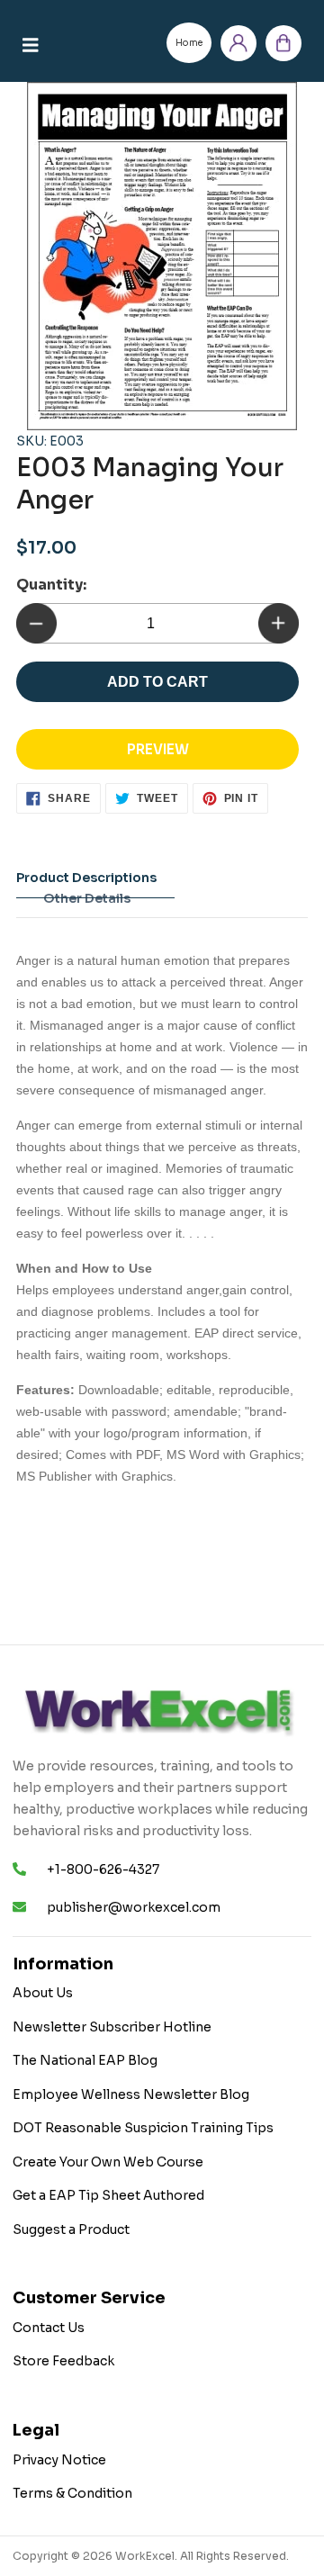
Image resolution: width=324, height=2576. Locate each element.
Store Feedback (63, 2361)
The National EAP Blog (85, 2060)
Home (189, 43)
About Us (43, 1993)
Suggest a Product (71, 2229)
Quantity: (51, 585)
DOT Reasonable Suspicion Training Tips (143, 2128)
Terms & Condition (72, 2493)
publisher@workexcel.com (134, 1907)
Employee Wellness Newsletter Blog (131, 2094)
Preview (158, 749)
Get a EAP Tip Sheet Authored (108, 2195)
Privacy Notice (59, 2460)
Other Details (87, 898)
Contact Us (49, 2328)
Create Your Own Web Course (108, 2162)
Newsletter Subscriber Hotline (112, 2027)
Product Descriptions (86, 878)
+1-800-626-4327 (103, 1869)
